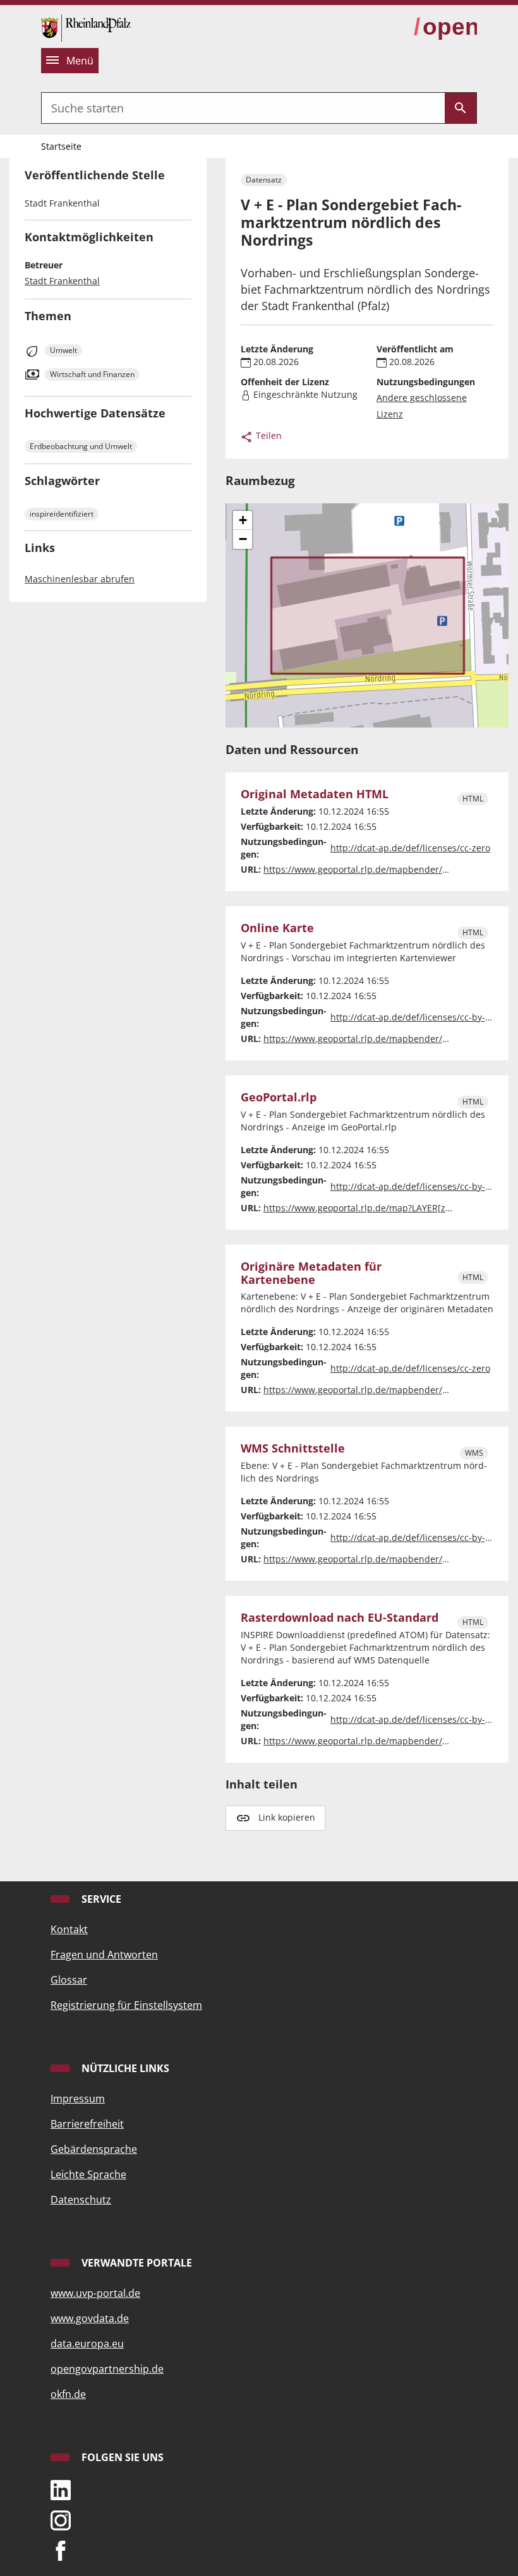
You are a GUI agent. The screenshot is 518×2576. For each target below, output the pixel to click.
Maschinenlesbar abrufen (80, 579)
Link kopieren (287, 1817)
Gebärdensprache (94, 2149)
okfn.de (68, 2394)
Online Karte (277, 928)
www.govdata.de (90, 2318)
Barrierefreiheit (87, 2124)
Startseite (61, 146)
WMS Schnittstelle (293, 1448)
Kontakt (69, 1929)
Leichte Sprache (88, 2174)
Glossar (69, 1980)
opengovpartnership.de (107, 2369)
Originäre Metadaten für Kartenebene (311, 1273)
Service (100, 1899)
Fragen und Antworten (104, 1955)
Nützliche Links (124, 2068)
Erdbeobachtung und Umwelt (81, 446)
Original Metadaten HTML (315, 794)
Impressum (78, 2099)
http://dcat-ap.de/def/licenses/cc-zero (410, 848)
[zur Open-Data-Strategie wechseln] (445, 27)
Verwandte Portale (136, 2263)
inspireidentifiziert (62, 514)
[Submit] (461, 108)
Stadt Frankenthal (62, 281)
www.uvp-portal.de (95, 2293)
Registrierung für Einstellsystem (126, 2005)
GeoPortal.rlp (279, 1097)
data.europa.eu (87, 2344)
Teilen (268, 435)
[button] (243, 520)
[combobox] (243, 108)
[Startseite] (86, 27)
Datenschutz (81, 2200)
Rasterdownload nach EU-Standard (340, 1618)
